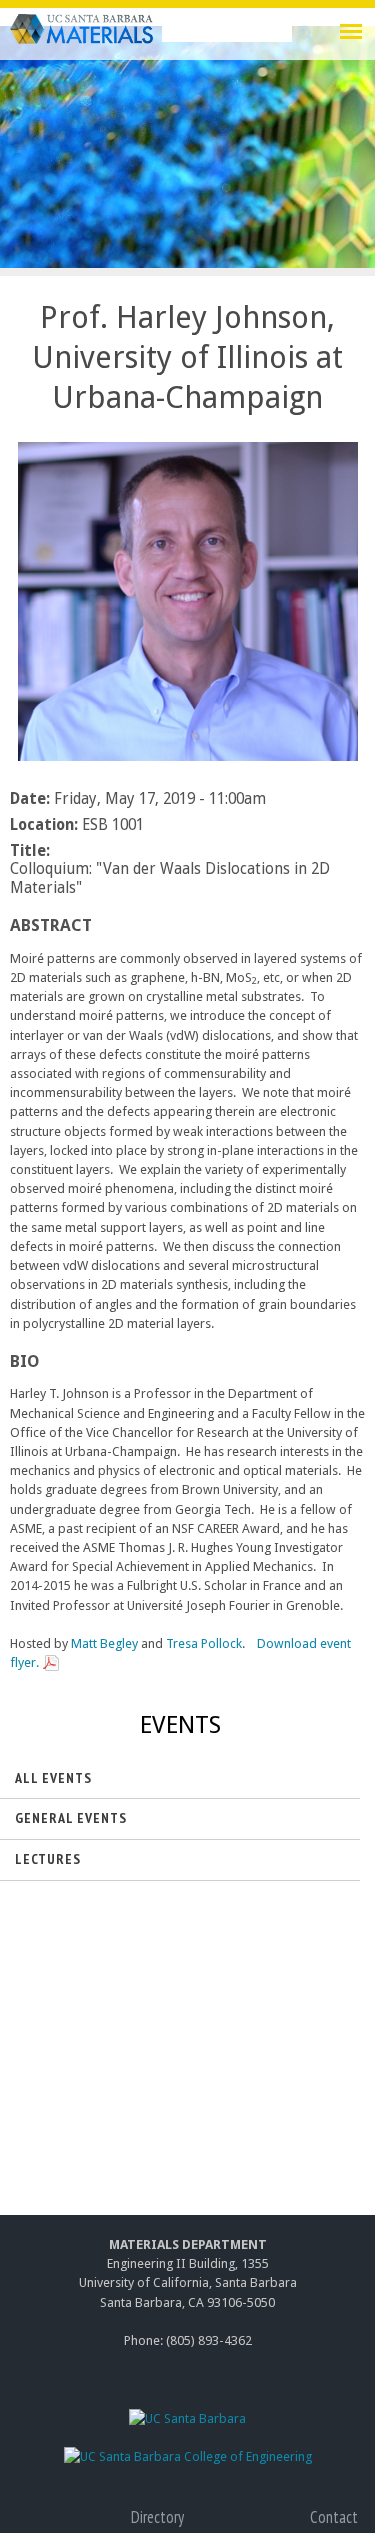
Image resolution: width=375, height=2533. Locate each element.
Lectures (48, 1859)
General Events (71, 1818)
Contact (334, 2517)
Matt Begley (104, 1643)
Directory (157, 2517)
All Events (53, 1778)
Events (180, 1725)
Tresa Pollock (204, 1643)
